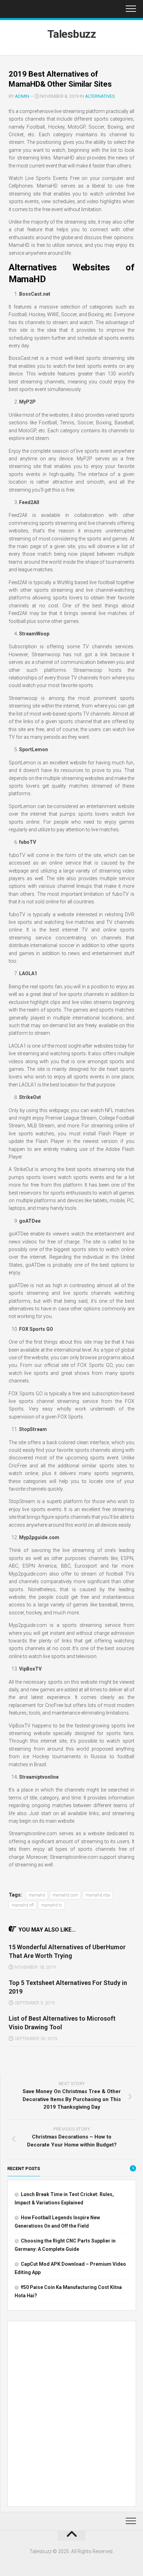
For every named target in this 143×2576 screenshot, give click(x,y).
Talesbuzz (72, 34)
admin (22, 96)
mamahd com (65, 1895)
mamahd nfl (23, 1905)
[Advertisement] (71, 2415)
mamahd (37, 1895)
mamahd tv (52, 1905)
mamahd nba (98, 1895)
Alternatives (100, 96)
